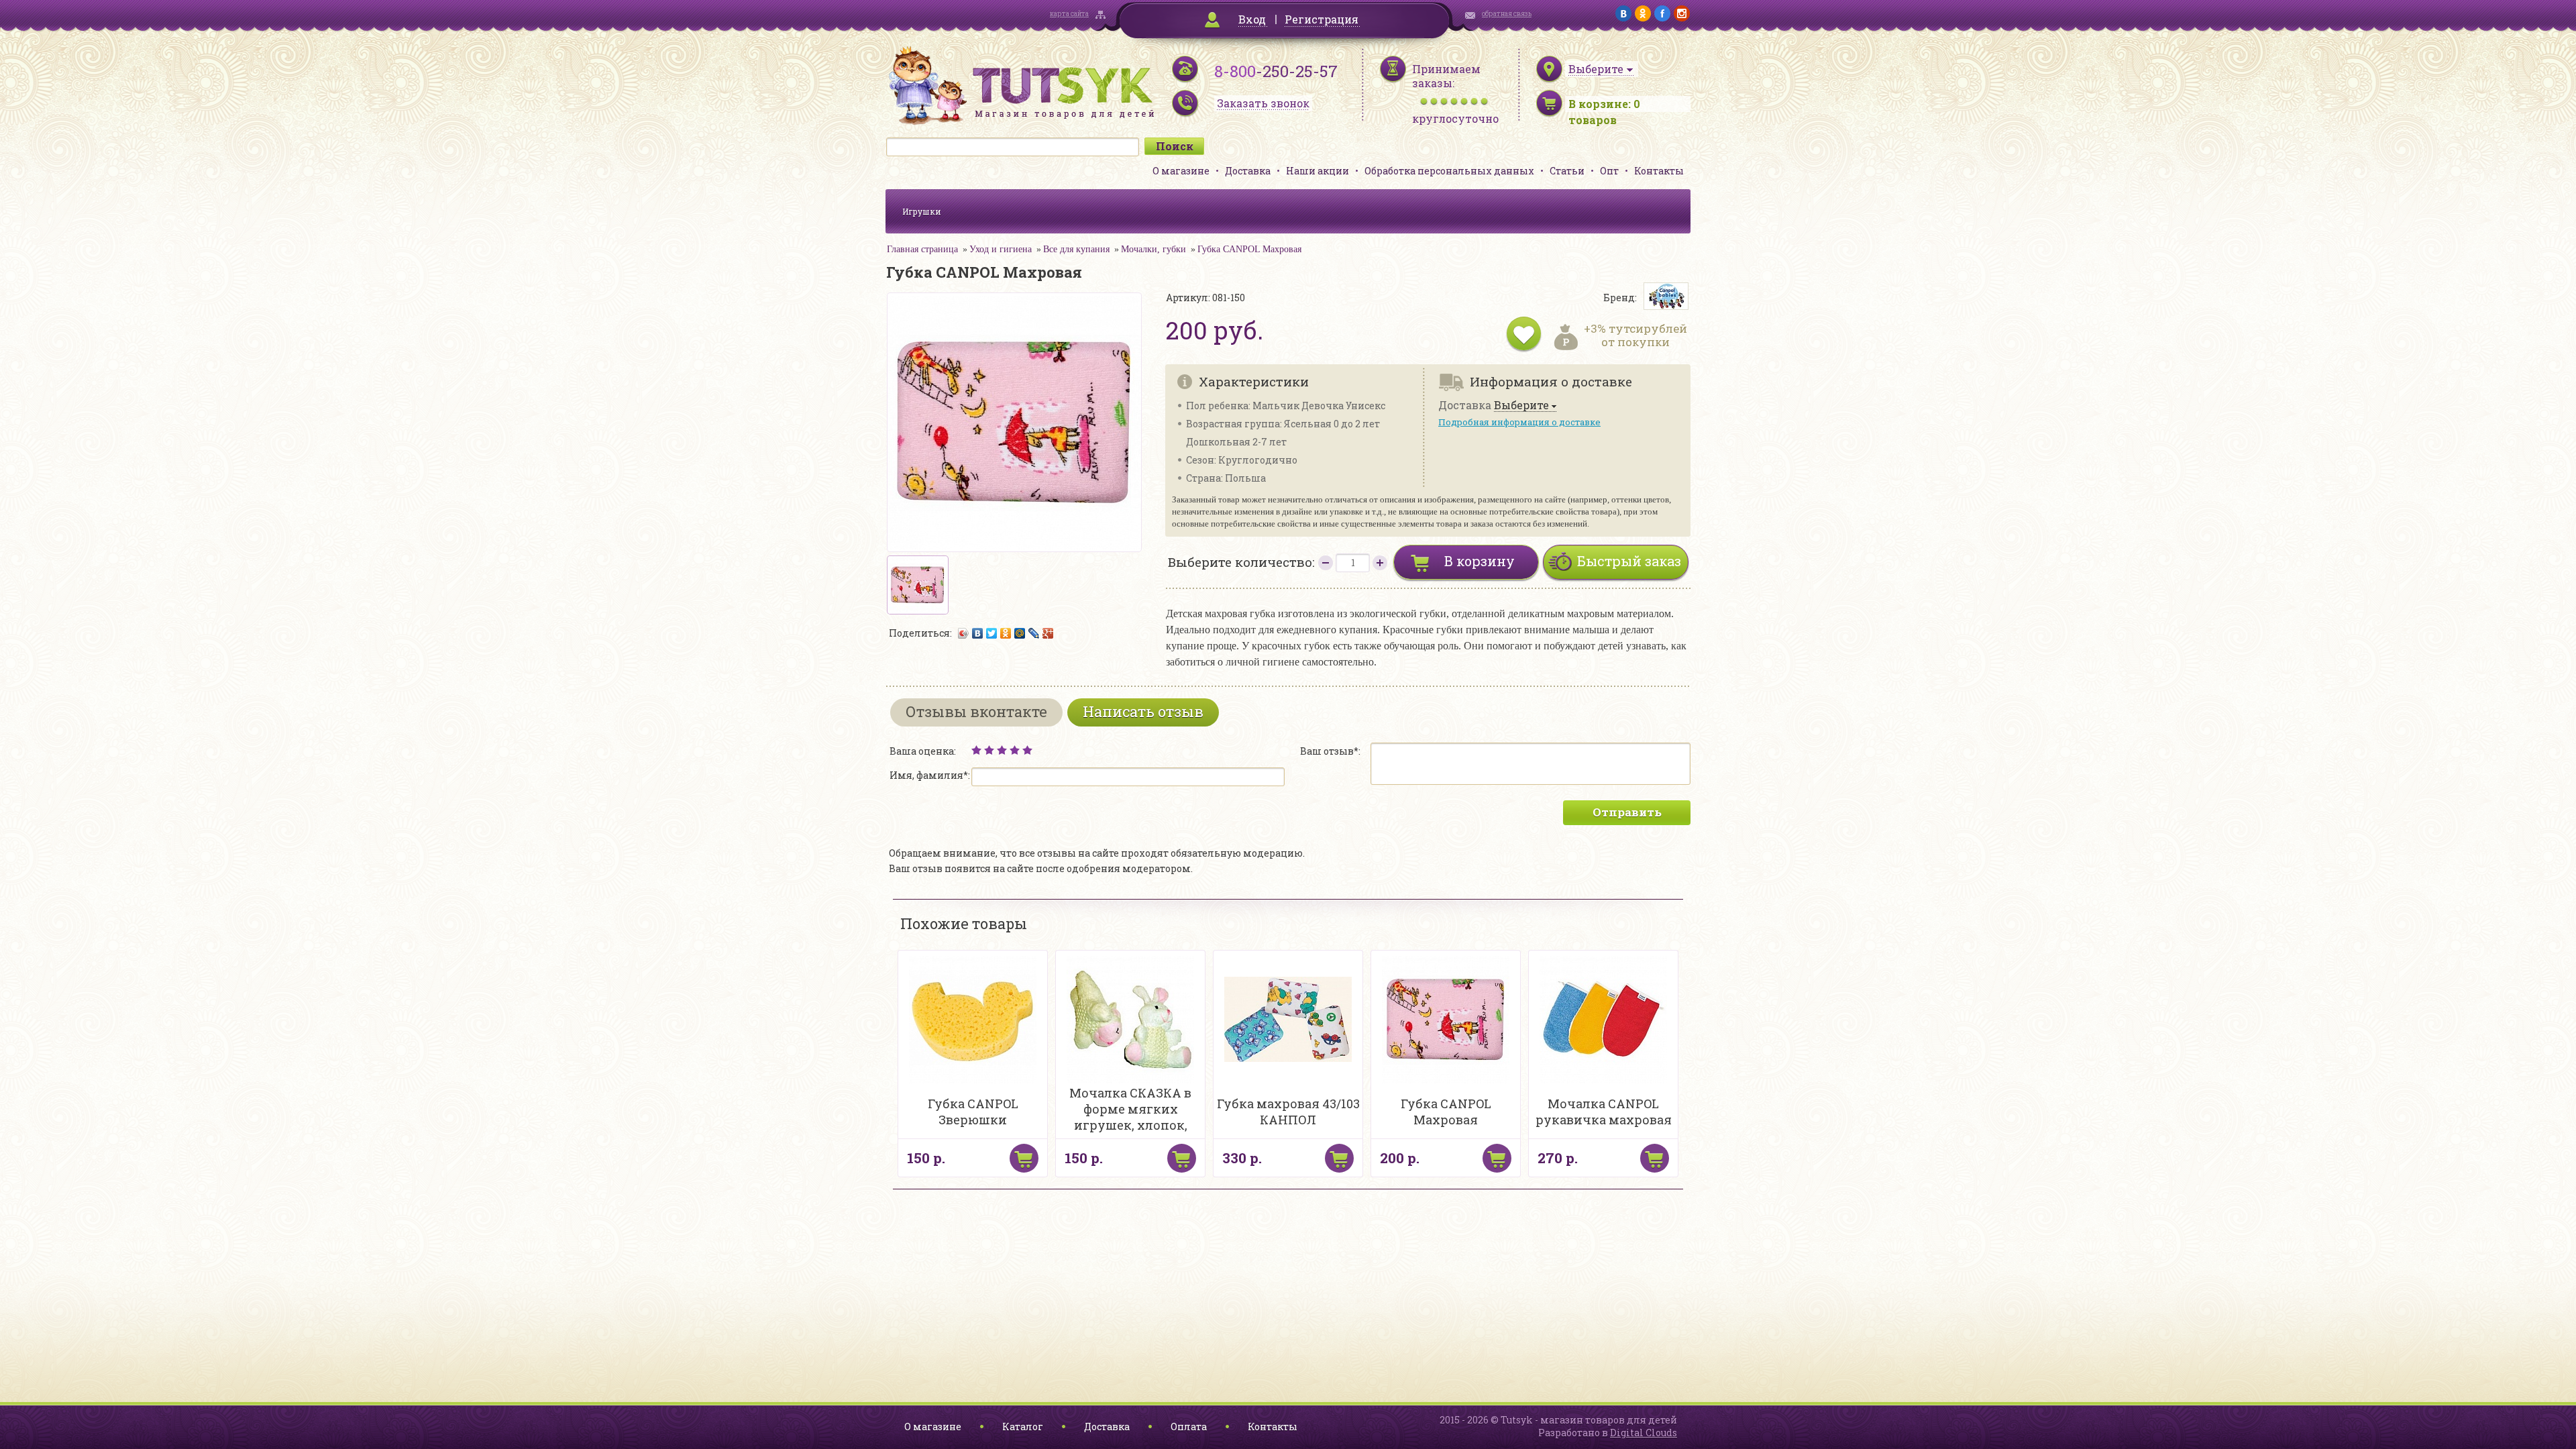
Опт (1609, 171)
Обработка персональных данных (1449, 171)
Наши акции (1318, 171)
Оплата (1189, 1427)
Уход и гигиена (1001, 249)
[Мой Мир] (1020, 633)
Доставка (1248, 171)
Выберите (1521, 406)
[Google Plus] (1048, 633)
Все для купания (1076, 249)
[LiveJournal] (1034, 633)
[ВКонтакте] (978, 633)
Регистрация (1322, 19)
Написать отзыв (1143, 711)
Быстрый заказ (1629, 561)
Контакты (1659, 171)
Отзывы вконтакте (976, 711)
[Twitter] (992, 633)
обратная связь (1507, 14)
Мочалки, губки (1153, 249)
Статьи (1567, 171)
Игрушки (922, 211)
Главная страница (922, 249)
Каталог (1023, 1427)
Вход (1252, 19)
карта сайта (1069, 14)
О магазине (1181, 171)
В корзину (1480, 561)
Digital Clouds (1644, 1433)
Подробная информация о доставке (1519, 422)
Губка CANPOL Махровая (1249, 249)
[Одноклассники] (1006, 633)
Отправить (1627, 812)
